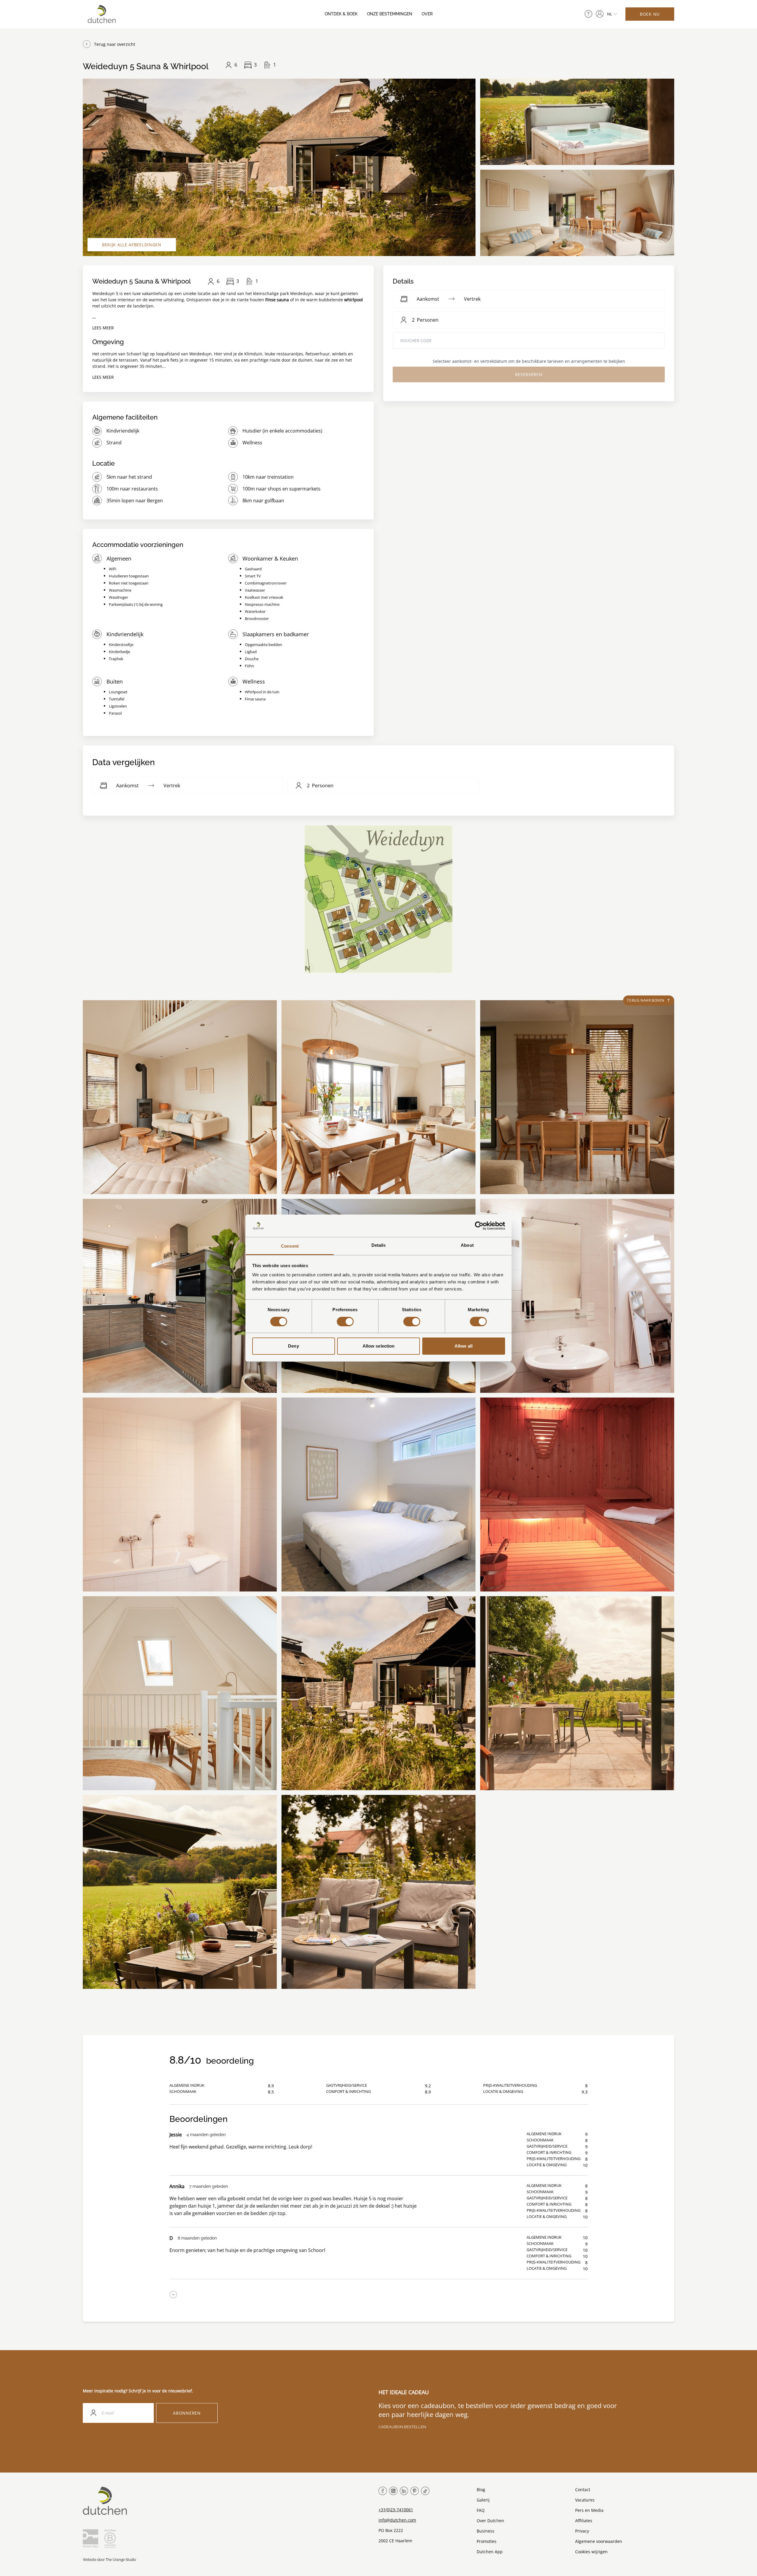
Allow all (464, 1346)
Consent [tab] (290, 1246)
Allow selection (379, 1346)
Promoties (487, 2541)
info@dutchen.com (397, 2520)
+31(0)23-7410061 (396, 2510)
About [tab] (467, 1245)
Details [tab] (379, 1245)
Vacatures (585, 2500)
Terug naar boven (646, 1000)
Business (486, 2531)
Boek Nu (650, 14)
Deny (293, 1346)
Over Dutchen (490, 2521)
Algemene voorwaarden (599, 2541)
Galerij (483, 2500)
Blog (481, 2490)
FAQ (481, 2510)
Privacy (582, 2531)
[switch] (345, 1322)
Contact (583, 2490)
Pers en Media (589, 2510)
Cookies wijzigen (591, 2552)
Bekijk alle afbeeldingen (132, 245)
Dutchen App (490, 2552)
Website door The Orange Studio (109, 2560)
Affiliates (584, 2521)
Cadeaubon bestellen (402, 2427)
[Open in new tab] (600, 14)
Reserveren (529, 374)
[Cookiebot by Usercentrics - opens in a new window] (479, 1226)
